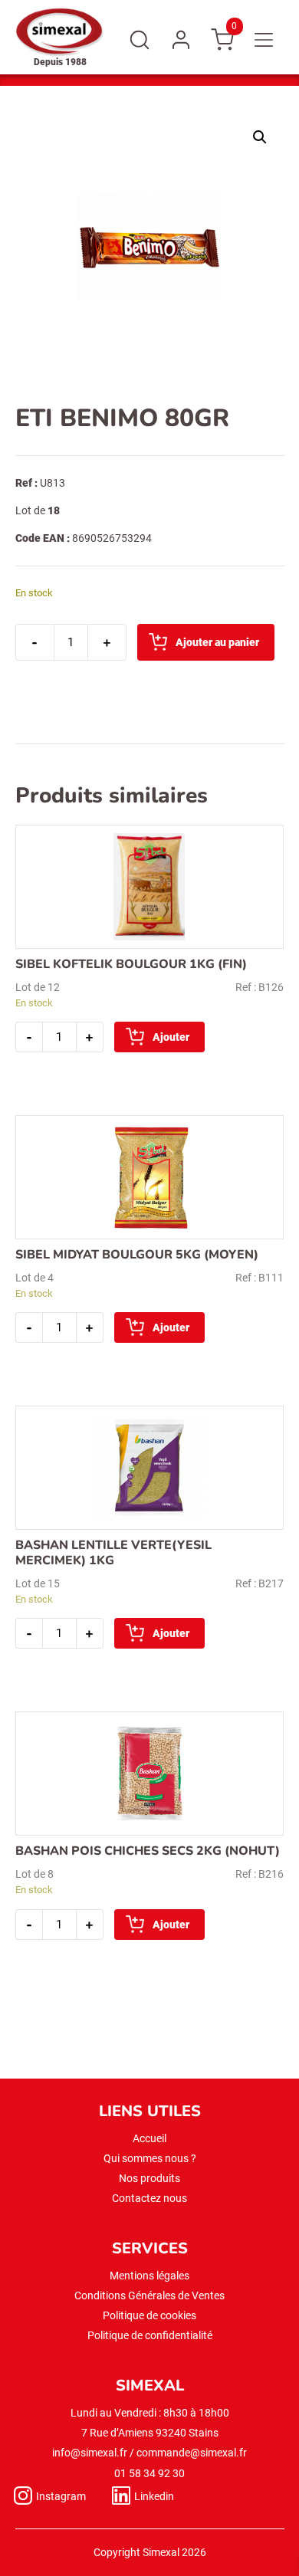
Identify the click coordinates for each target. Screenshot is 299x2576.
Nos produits (149, 2178)
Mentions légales (149, 2276)
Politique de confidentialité (150, 2335)
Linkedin (154, 2496)
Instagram (61, 2496)
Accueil (149, 2138)
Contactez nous (149, 2198)
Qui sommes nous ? (150, 2158)
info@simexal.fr (90, 2453)
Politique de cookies (149, 2315)
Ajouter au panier (217, 642)
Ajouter (171, 1037)
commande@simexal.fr (192, 2453)
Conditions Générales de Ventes (149, 2295)
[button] (260, 137)
